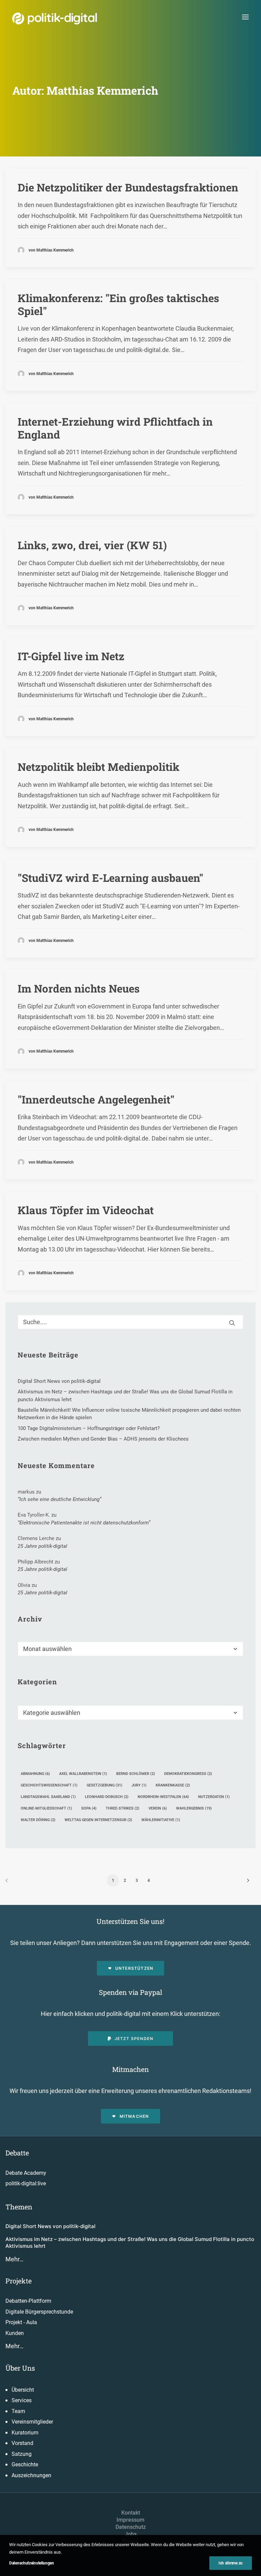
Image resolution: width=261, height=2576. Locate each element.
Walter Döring (38, 1820)
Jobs (131, 2534)
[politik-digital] (55, 18)
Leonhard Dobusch (107, 1797)
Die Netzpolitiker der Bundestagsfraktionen (128, 187)
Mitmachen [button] (134, 2116)
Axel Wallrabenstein (83, 1774)
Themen (19, 2207)
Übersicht (23, 2390)
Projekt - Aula (21, 2322)
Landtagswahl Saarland (48, 1797)
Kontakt (131, 2513)
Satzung (22, 2454)
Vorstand (22, 2443)
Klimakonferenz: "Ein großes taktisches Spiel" (118, 304)
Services (22, 2400)
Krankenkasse (173, 1785)
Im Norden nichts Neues (79, 988)
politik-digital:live (26, 2183)
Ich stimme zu (231, 2563)
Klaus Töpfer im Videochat (86, 1210)
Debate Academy (26, 2173)
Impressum (130, 2520)
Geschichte (25, 2464)
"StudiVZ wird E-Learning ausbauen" (110, 878)
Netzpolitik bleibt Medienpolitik (99, 767)
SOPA (89, 1808)
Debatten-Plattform (28, 2301)
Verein (158, 1808)
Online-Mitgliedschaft (46, 1808)
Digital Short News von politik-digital (50, 2226)
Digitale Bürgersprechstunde (39, 2312)
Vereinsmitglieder (32, 2422)
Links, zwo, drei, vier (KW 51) (92, 545)
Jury (139, 1785)
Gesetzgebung (105, 1785)
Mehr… (14, 2259)
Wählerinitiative (161, 1820)
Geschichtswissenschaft (49, 1785)
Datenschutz (131, 2527)
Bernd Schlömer (136, 1774)
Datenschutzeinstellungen (32, 2563)
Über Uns (20, 2368)
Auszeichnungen (31, 2475)
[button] (245, 17)
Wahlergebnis (194, 1808)
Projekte (19, 2281)
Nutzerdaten (214, 1797)
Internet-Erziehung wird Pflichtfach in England (115, 428)
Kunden (15, 2333)
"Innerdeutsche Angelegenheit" (96, 1099)
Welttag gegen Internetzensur (98, 1820)
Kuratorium (25, 2433)
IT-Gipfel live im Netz (71, 656)
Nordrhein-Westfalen (163, 1797)
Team (18, 2411)
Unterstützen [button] (134, 1968)
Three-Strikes (123, 1808)
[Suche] (130, 1322)
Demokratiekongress (188, 1774)
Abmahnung (35, 1774)
